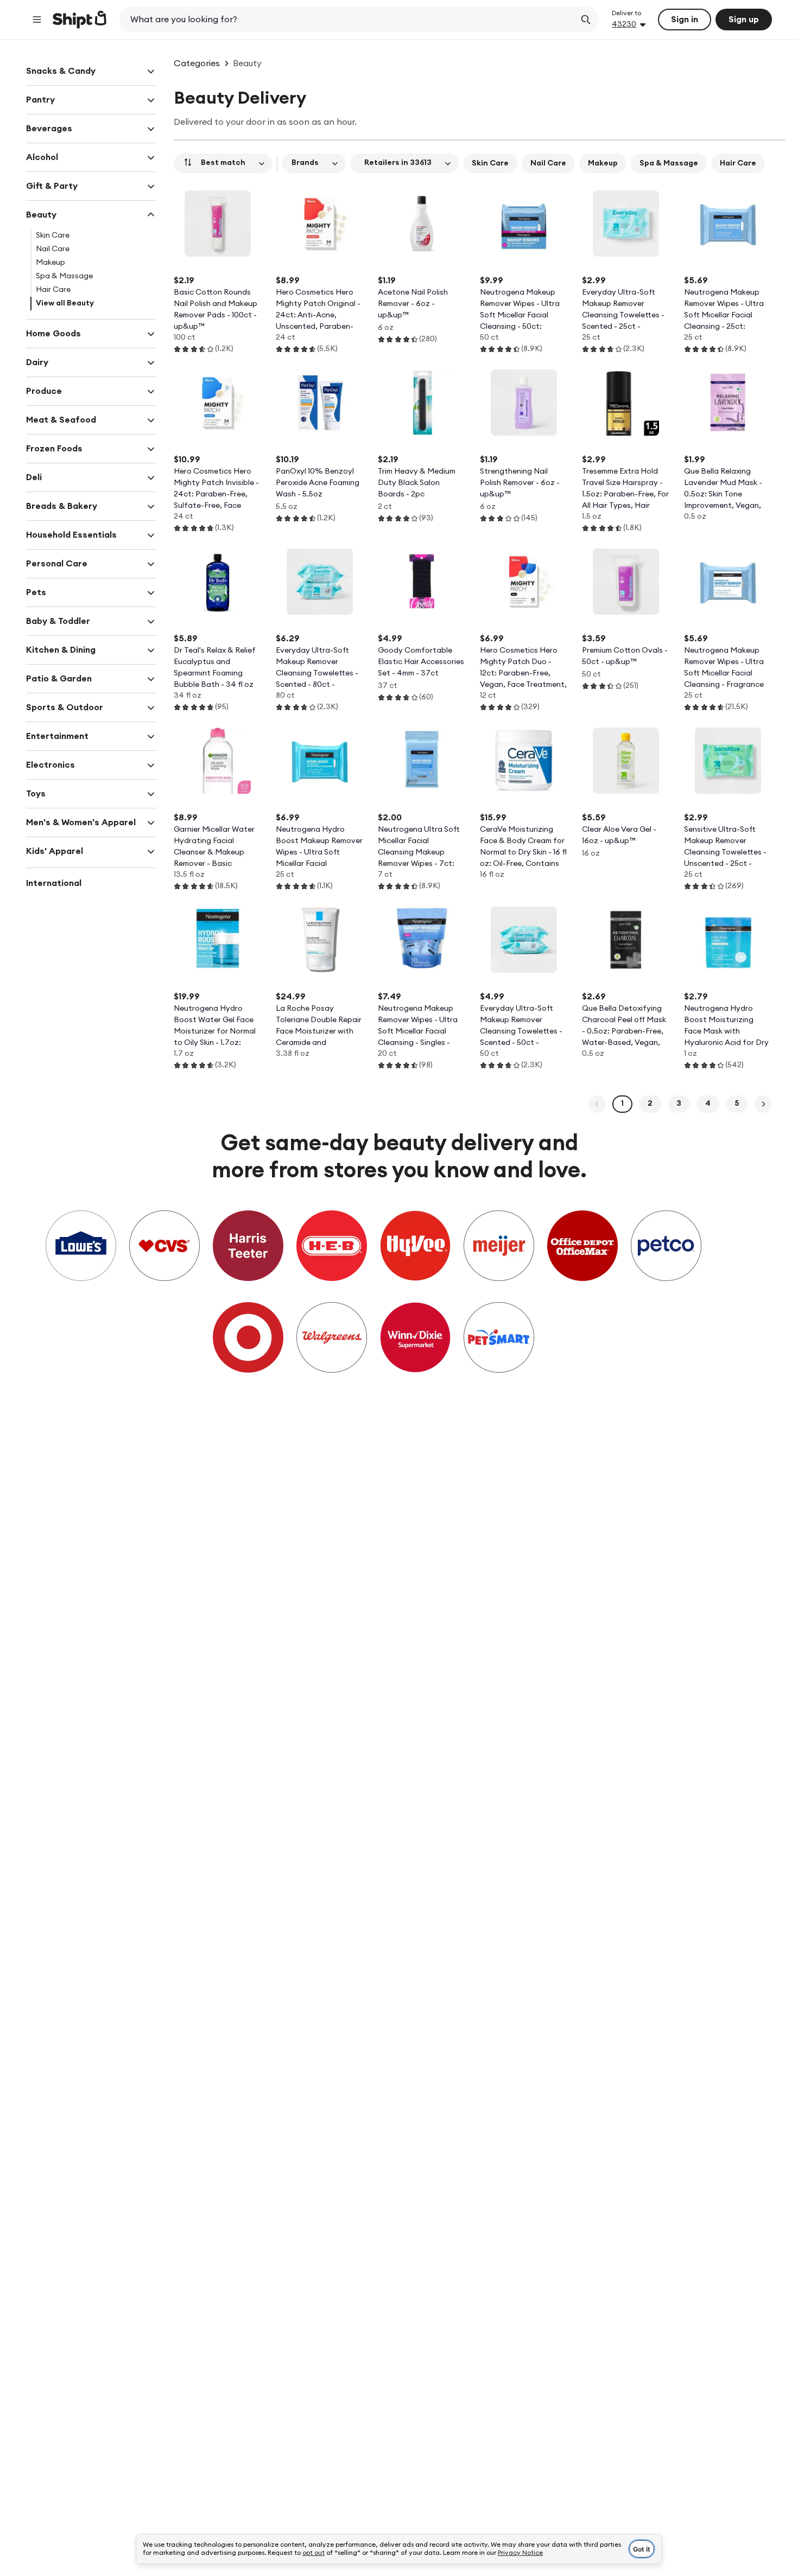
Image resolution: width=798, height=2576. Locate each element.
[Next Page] (763, 1104)
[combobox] (348, 20)
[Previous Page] (597, 1104)
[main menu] (37, 20)
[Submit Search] (586, 20)
